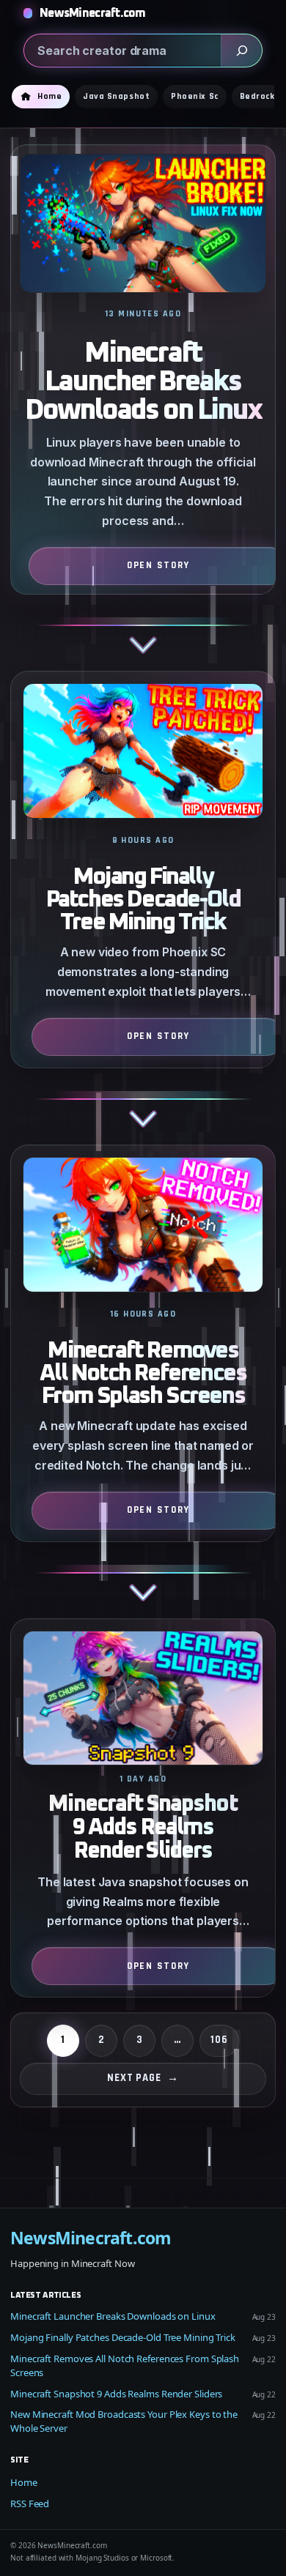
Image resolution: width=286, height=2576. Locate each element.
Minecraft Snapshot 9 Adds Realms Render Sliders (143, 1828)
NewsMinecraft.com (93, 13)
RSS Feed (30, 2504)
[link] (143, 407)
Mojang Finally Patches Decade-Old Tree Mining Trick (143, 900)
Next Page (143, 2078)
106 (219, 2040)
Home (24, 2482)
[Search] (241, 51)
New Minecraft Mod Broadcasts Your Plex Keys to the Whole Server (124, 2421)
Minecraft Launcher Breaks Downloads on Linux (143, 382)
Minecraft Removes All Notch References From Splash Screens (143, 1374)
